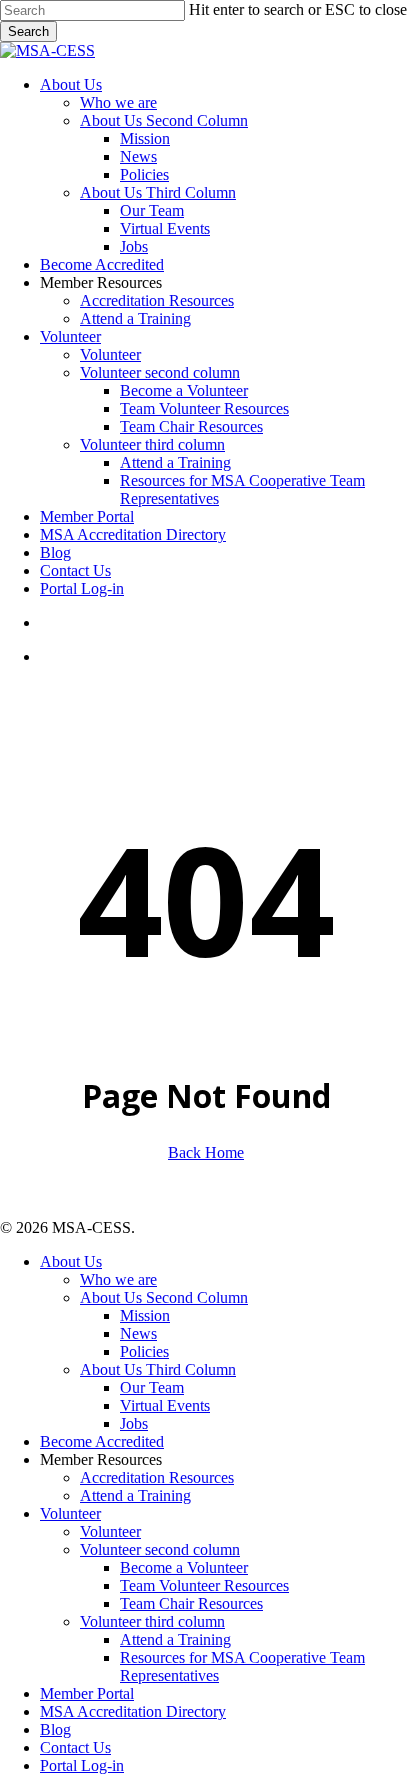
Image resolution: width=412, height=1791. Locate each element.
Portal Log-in (82, 1765)
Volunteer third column (152, 1621)
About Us (71, 1261)
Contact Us (75, 1747)
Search (28, 31)
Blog (55, 1729)
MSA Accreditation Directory (133, 1711)
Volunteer (70, 1513)
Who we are (118, 1279)
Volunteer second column (160, 1549)
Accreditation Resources (157, 1477)
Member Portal (87, 1693)
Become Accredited (102, 1441)
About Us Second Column (164, 1297)
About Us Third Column (158, 1369)
